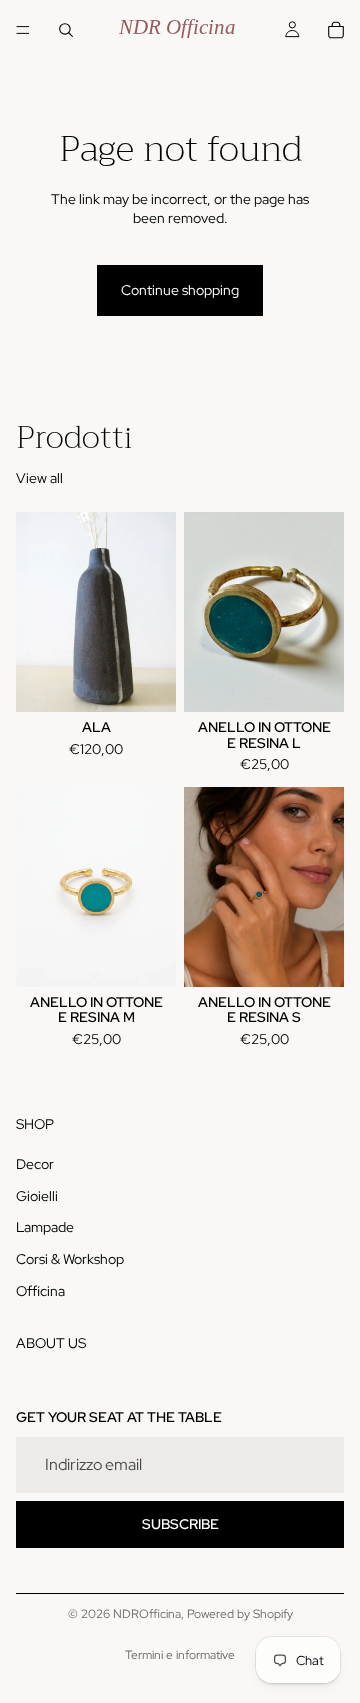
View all (39, 478)
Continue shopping (180, 290)
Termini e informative (180, 1655)
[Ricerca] (66, 30)
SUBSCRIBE (180, 1524)
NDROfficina (147, 1614)
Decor (35, 1164)
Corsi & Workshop (70, 1259)
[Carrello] (336, 30)
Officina (40, 1291)
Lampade (45, 1227)
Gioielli (37, 1196)
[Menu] (23, 30)
